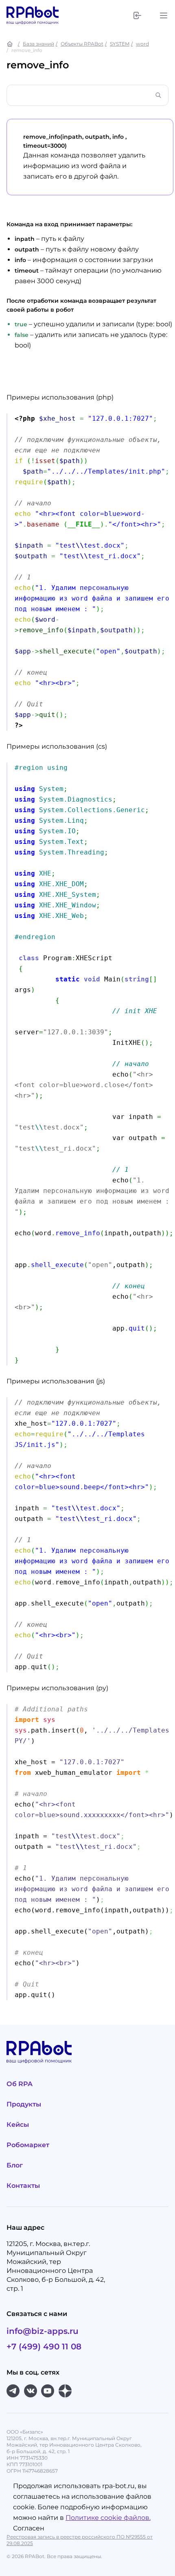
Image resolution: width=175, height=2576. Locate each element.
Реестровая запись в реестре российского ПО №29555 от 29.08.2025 (80, 2540)
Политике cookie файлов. (108, 2518)
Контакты (23, 2186)
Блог (15, 2165)
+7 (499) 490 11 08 (44, 2347)
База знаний (38, 44)
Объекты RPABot (82, 44)
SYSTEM (120, 44)
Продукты (24, 2104)
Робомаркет (28, 2145)
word (142, 44)
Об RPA (20, 2084)
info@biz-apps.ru (43, 2331)
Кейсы (18, 2125)
